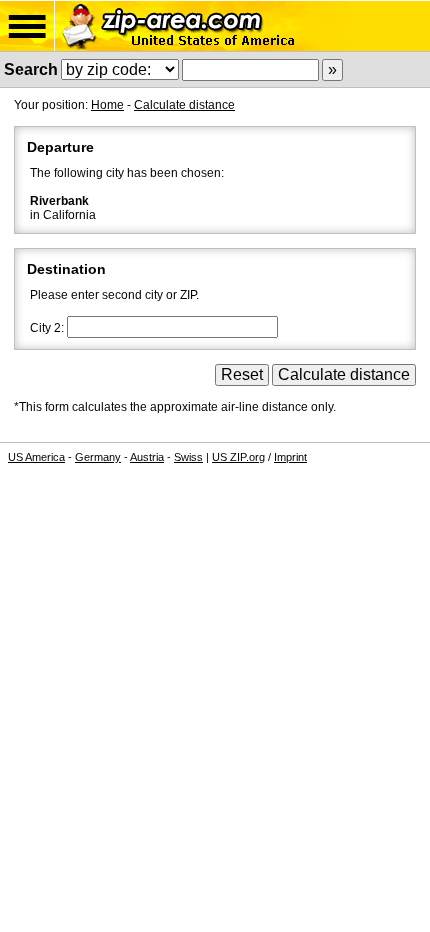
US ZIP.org (238, 457)
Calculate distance (184, 105)
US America (36, 457)
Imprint (290, 457)
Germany (98, 457)
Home (107, 105)
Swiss (188, 457)
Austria (147, 457)
